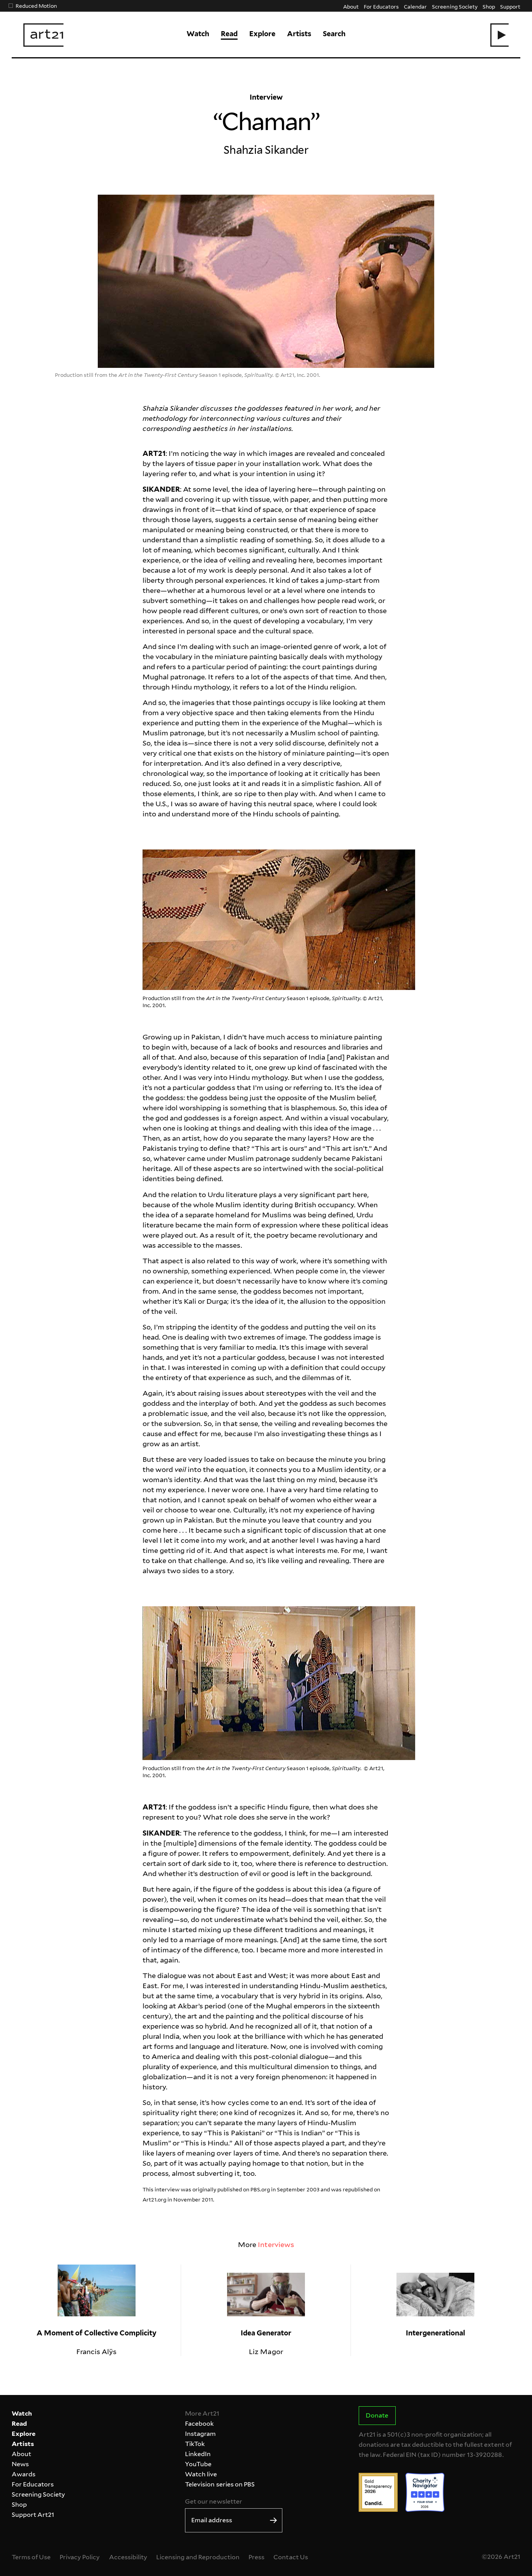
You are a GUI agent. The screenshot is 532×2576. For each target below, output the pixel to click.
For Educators (381, 6)
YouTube (198, 2464)
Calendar (415, 6)
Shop (489, 6)
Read (229, 34)
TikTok (195, 2444)
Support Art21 (33, 2515)
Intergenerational (435, 2333)
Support (510, 6)
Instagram (200, 2434)
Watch (198, 34)
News (20, 2464)
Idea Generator (266, 2333)
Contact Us (291, 2557)
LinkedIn (198, 2454)
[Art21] (43, 35)
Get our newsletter (213, 2501)
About (351, 6)
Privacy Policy (80, 2557)
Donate (377, 2415)
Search (334, 34)
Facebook (199, 2424)
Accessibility (128, 2557)
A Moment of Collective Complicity (97, 2333)
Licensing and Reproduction (198, 2557)
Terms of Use (31, 2557)
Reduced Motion (36, 6)
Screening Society (454, 6)
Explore (262, 34)
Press (256, 2557)
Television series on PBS (220, 2484)
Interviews (276, 2245)
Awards (24, 2474)
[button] (499, 35)
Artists (299, 34)
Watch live (201, 2474)
